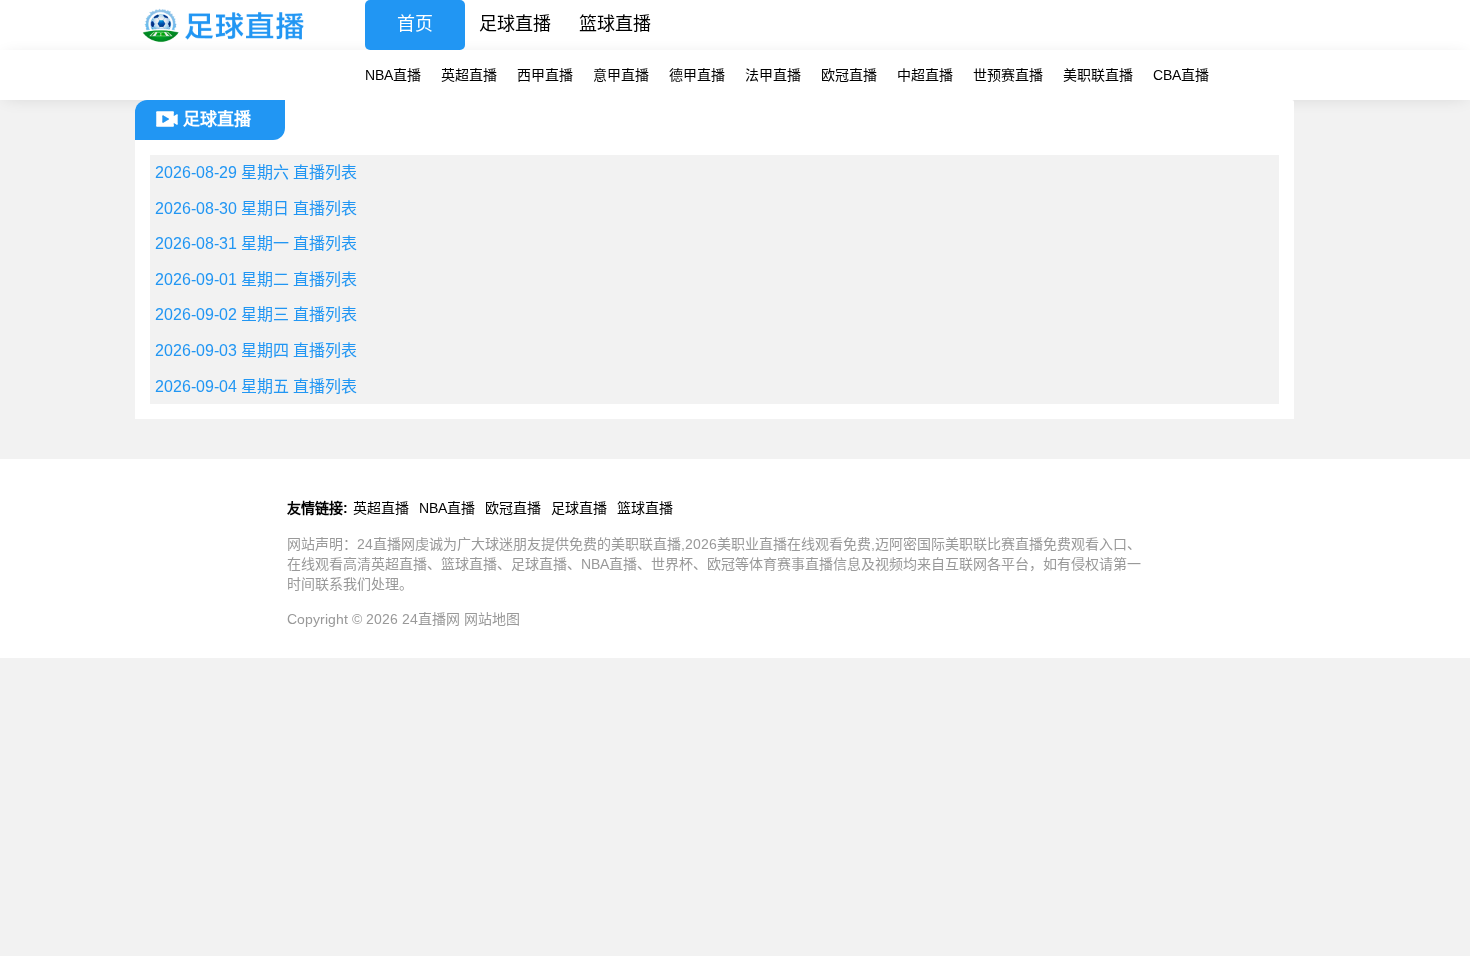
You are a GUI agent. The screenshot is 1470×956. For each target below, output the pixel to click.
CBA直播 (1181, 75)
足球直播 (515, 24)
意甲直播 (621, 75)
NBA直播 (393, 75)
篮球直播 (615, 24)
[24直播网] (225, 44)
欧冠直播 (849, 75)
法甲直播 (773, 75)
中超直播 (925, 75)
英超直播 (469, 75)
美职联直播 (1098, 75)
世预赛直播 (1008, 75)
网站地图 (492, 619)
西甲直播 (545, 75)
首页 (415, 24)
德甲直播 (697, 75)
